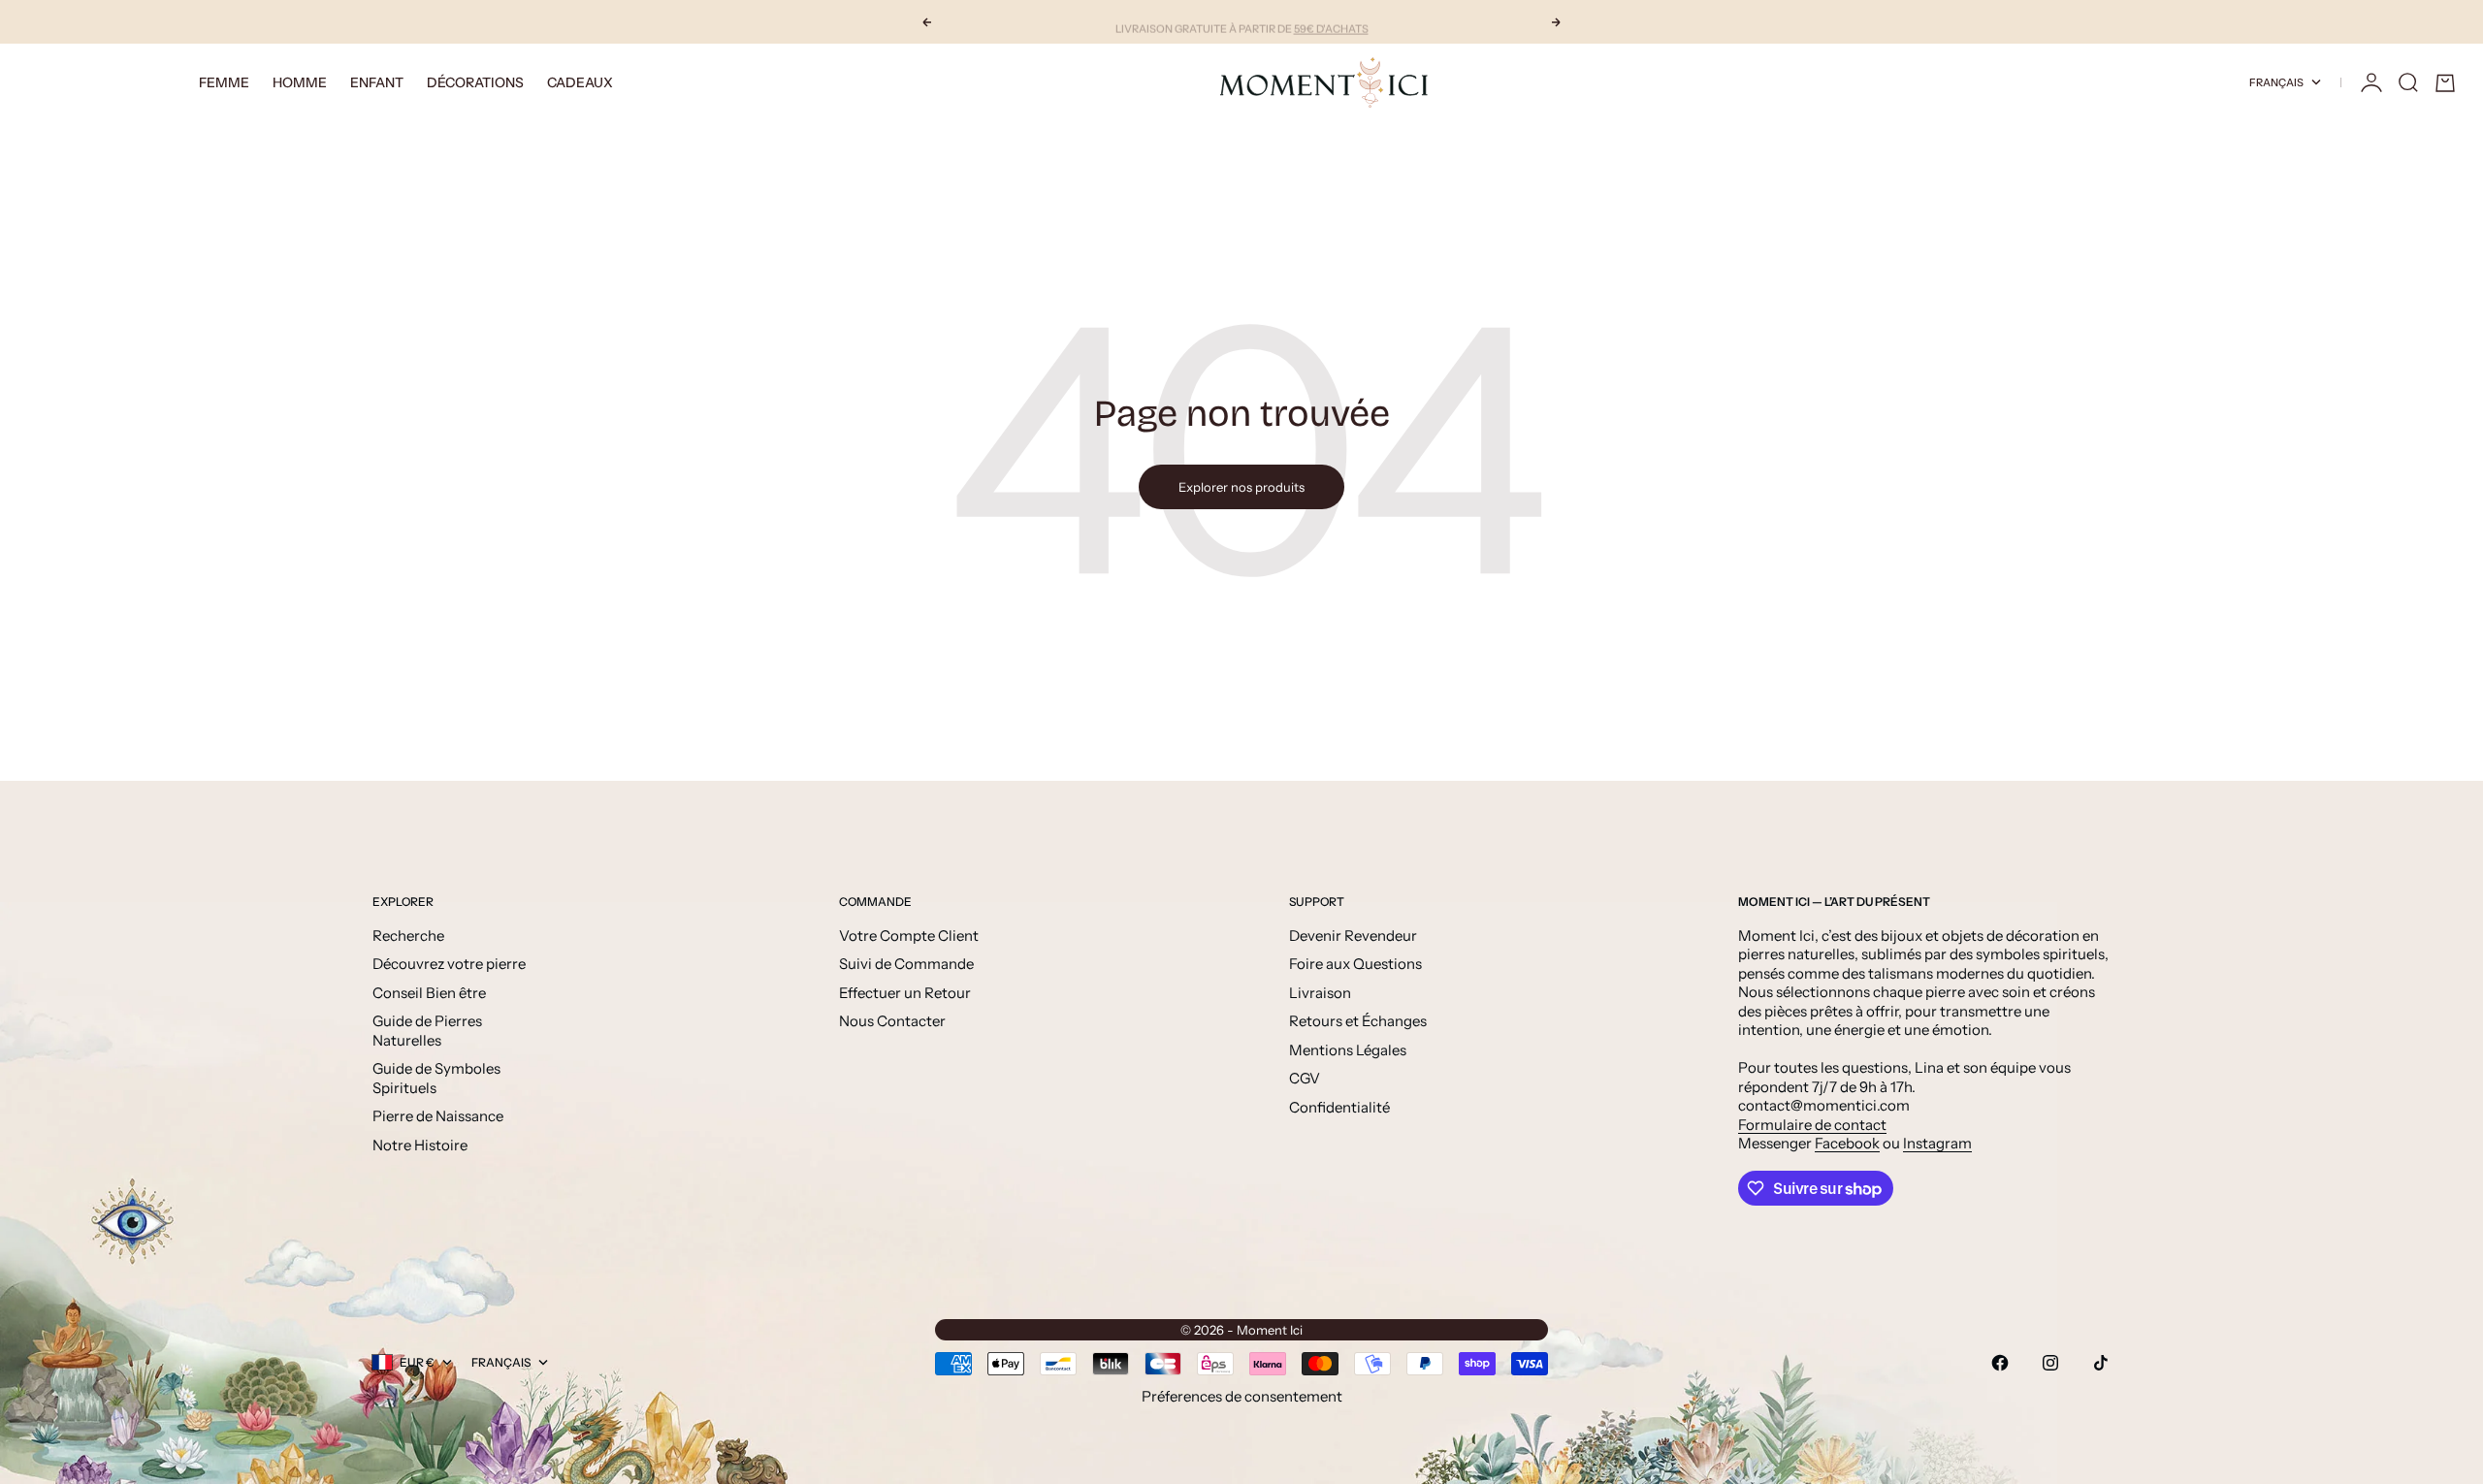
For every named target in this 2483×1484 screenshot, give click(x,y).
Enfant (377, 82)
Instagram (1937, 1143)
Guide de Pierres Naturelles (427, 1031)
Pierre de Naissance (438, 1116)
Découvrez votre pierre (449, 964)
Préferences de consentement (1242, 1396)
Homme (300, 82)
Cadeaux (580, 82)
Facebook (1847, 1143)
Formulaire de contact (1812, 1125)
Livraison (1320, 993)
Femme (224, 82)
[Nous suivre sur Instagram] (2050, 1363)
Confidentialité (1339, 1107)
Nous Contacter (892, 1021)
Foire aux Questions (1355, 964)
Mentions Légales (1348, 1050)
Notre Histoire (420, 1145)
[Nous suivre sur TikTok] (2101, 1363)
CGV (1305, 1078)
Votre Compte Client (909, 936)
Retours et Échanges (1358, 1021)
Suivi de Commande (906, 964)
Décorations (475, 82)
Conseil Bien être (429, 993)
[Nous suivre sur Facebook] (2000, 1363)
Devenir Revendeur (1353, 936)
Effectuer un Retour (905, 993)
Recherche (408, 936)
